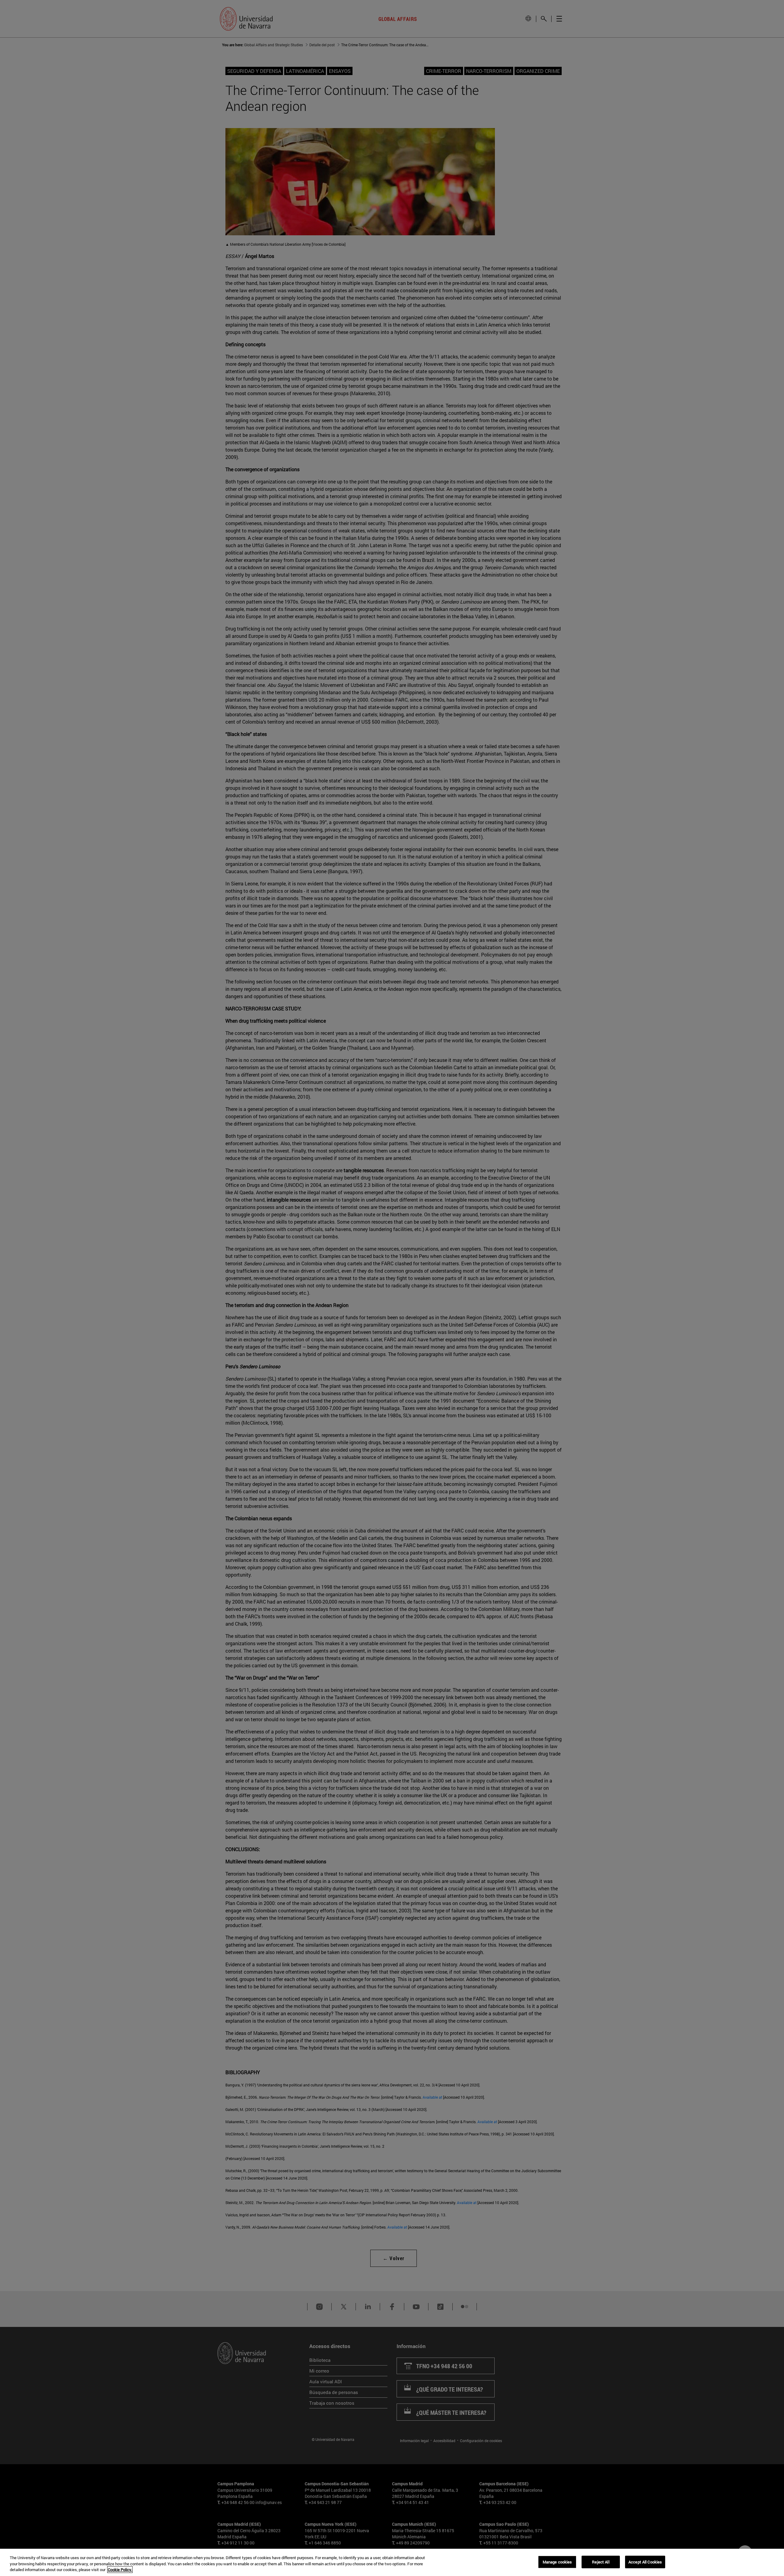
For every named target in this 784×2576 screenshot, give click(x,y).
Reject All (601, 2562)
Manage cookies (557, 2562)
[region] (392, 2562)
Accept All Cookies (645, 2562)
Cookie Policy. (120, 2570)
